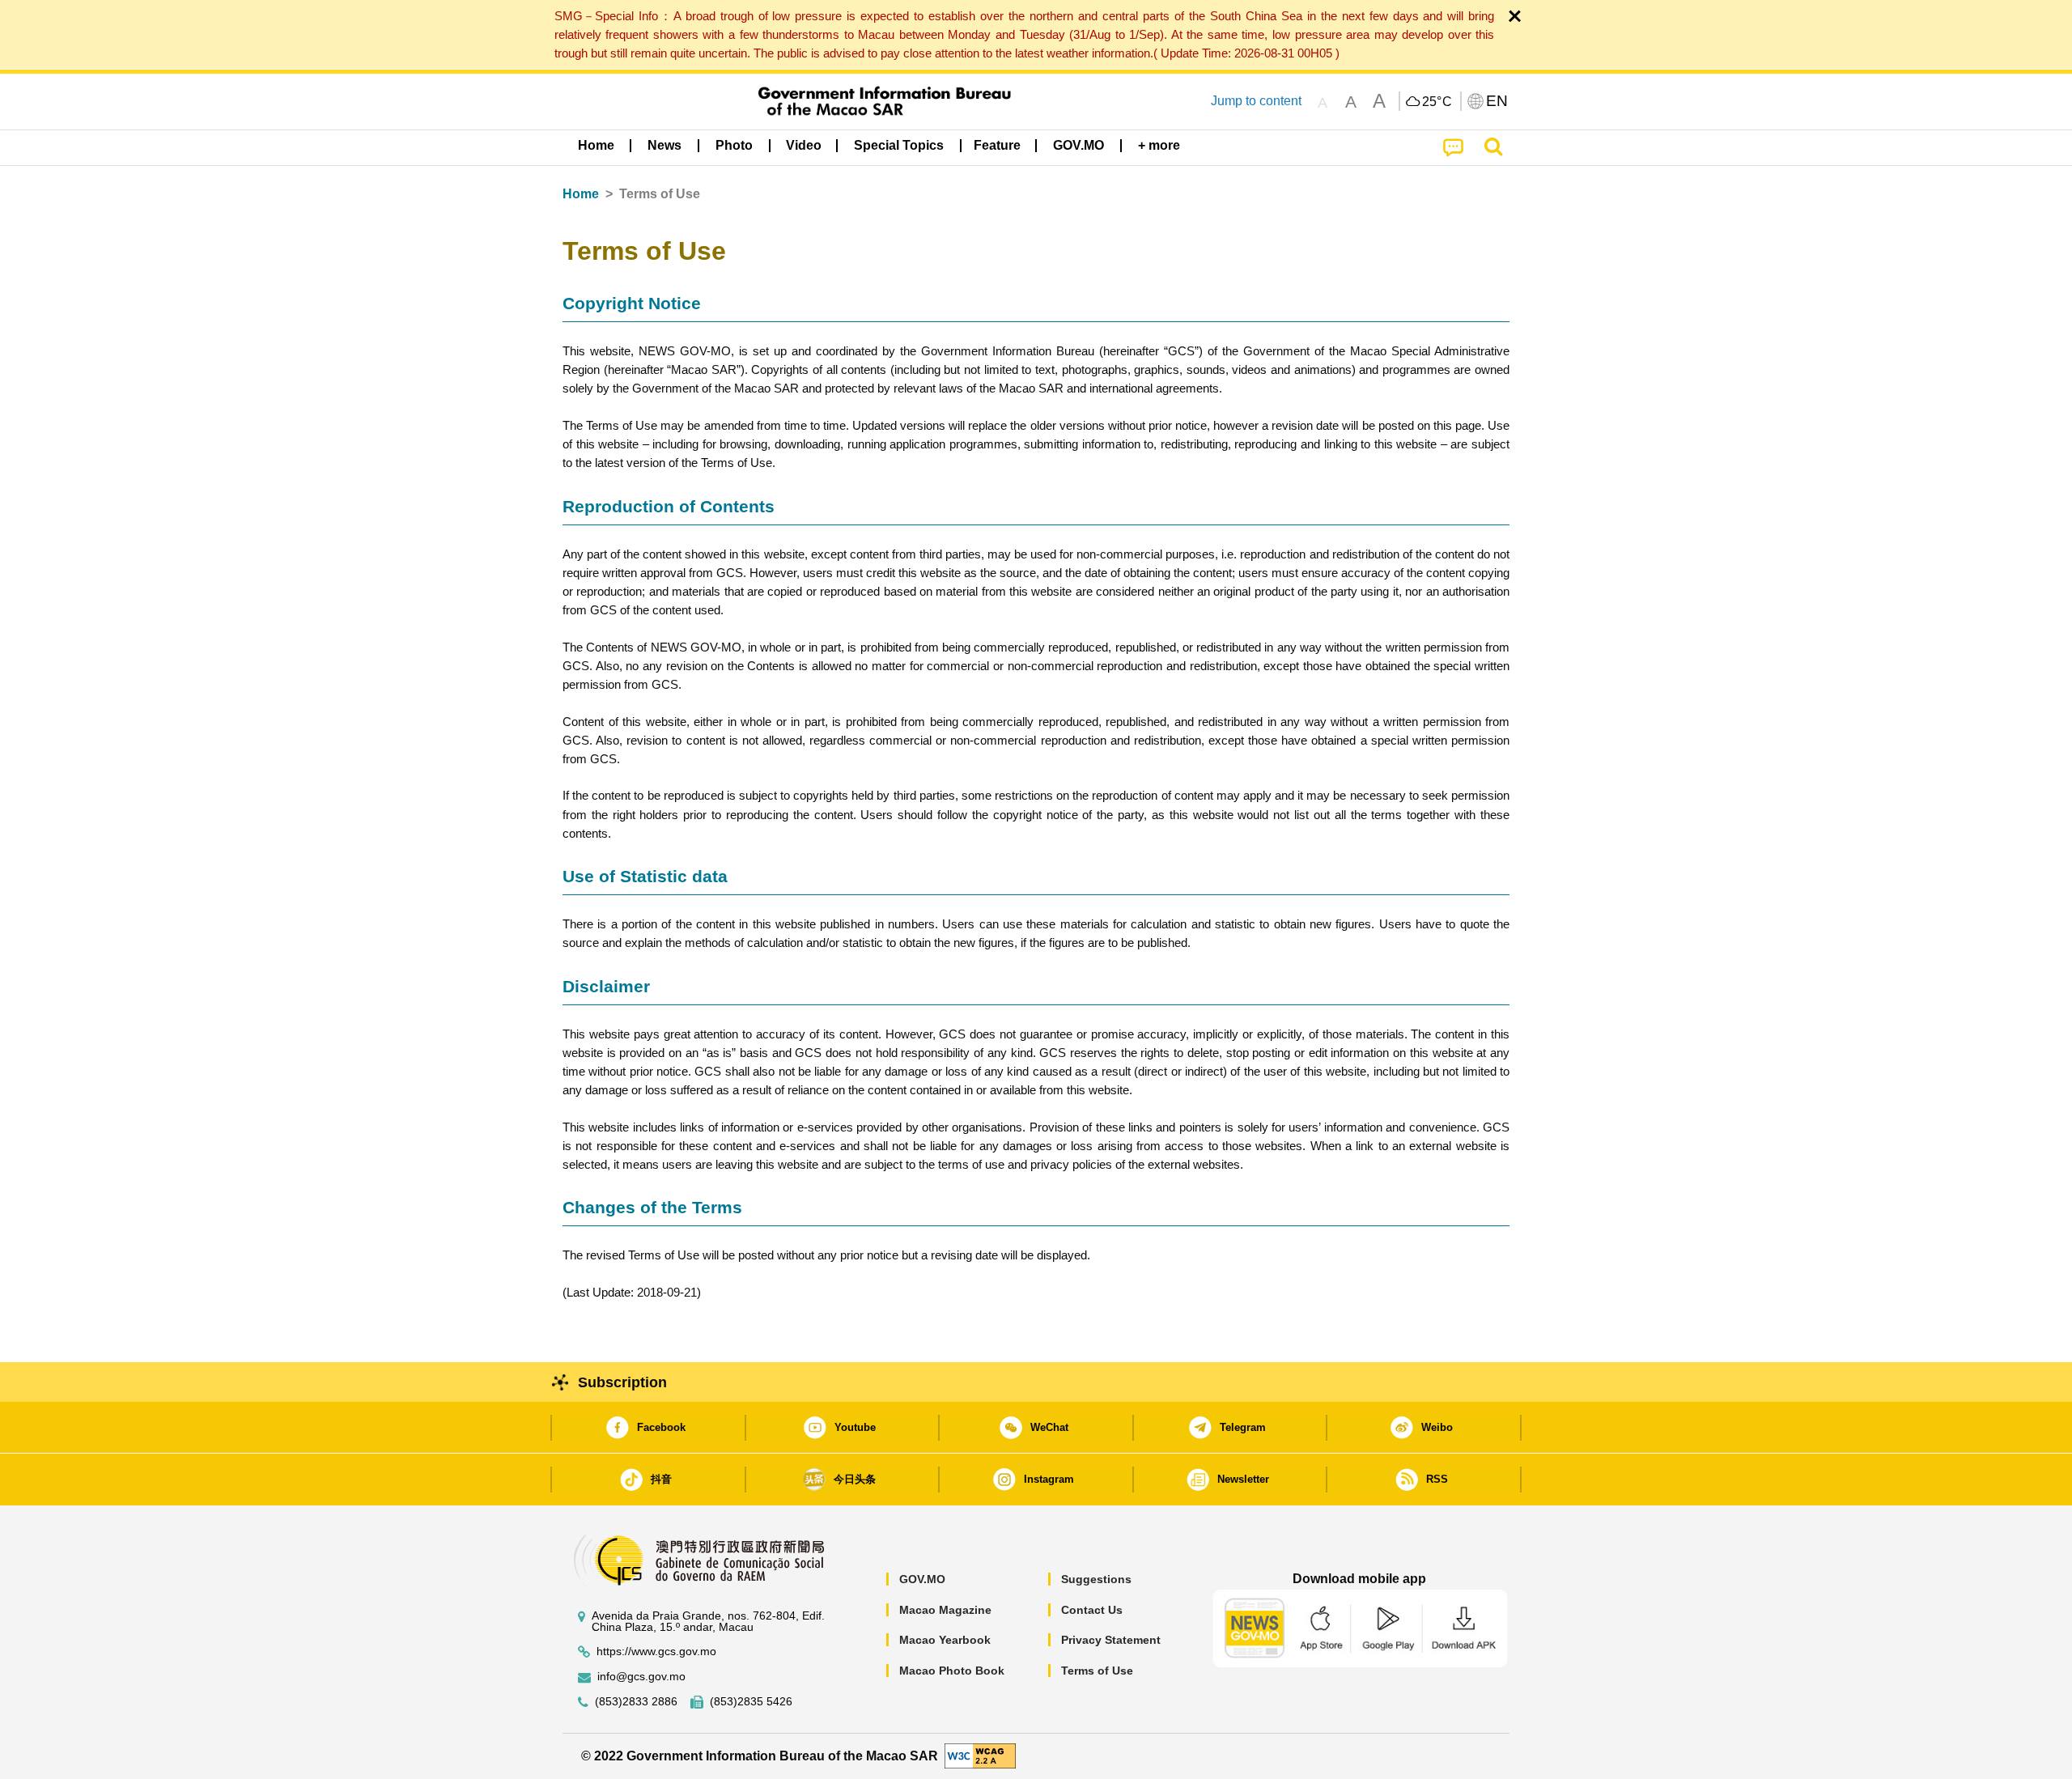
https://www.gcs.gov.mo (656, 1652)
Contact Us (1092, 1610)
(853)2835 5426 (751, 1702)
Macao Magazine (945, 1610)
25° (1437, 102)
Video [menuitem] (804, 145)
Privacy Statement (1111, 1640)
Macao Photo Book (952, 1671)
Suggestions (1096, 1579)
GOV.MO (922, 1579)
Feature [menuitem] (997, 145)
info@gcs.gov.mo (641, 1677)
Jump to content (1256, 101)
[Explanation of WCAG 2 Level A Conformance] (980, 1755)
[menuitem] (664, 146)
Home (581, 194)
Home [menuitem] (596, 145)
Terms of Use (1097, 1671)
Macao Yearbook (945, 1640)
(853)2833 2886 (636, 1702)
